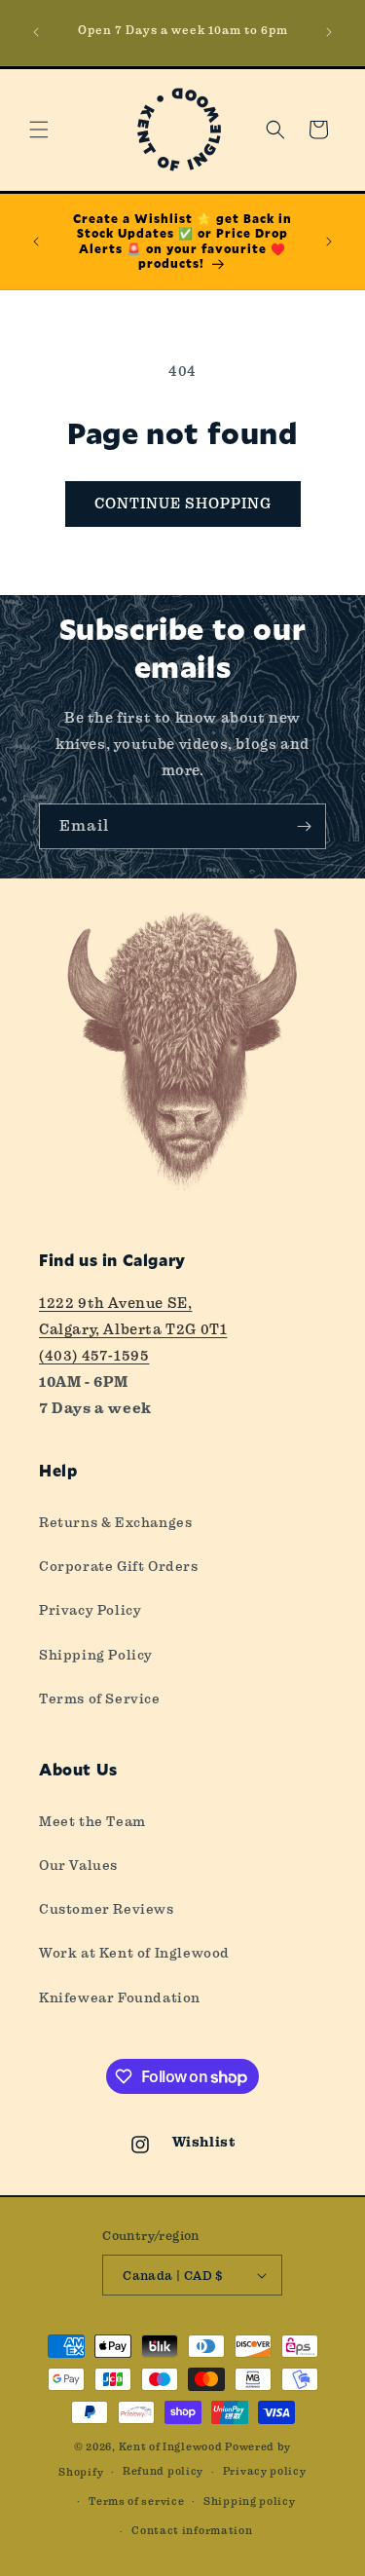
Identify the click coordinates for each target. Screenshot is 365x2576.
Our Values (78, 1865)
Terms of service (136, 2501)
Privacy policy (265, 2471)
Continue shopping (183, 504)
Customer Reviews (107, 1909)
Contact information (192, 2531)
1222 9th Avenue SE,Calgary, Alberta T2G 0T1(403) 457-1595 (133, 1329)
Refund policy (163, 2471)
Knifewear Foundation (120, 1997)
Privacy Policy (90, 1610)
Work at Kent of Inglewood (134, 1953)
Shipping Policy (96, 1655)
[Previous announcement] (36, 32)
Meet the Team (92, 1821)
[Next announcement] (329, 32)
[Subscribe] (304, 826)
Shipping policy (250, 2501)
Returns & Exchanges (115, 1522)
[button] (39, 130)
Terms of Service (100, 1699)
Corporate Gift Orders (119, 1566)
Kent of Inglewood (171, 2447)
